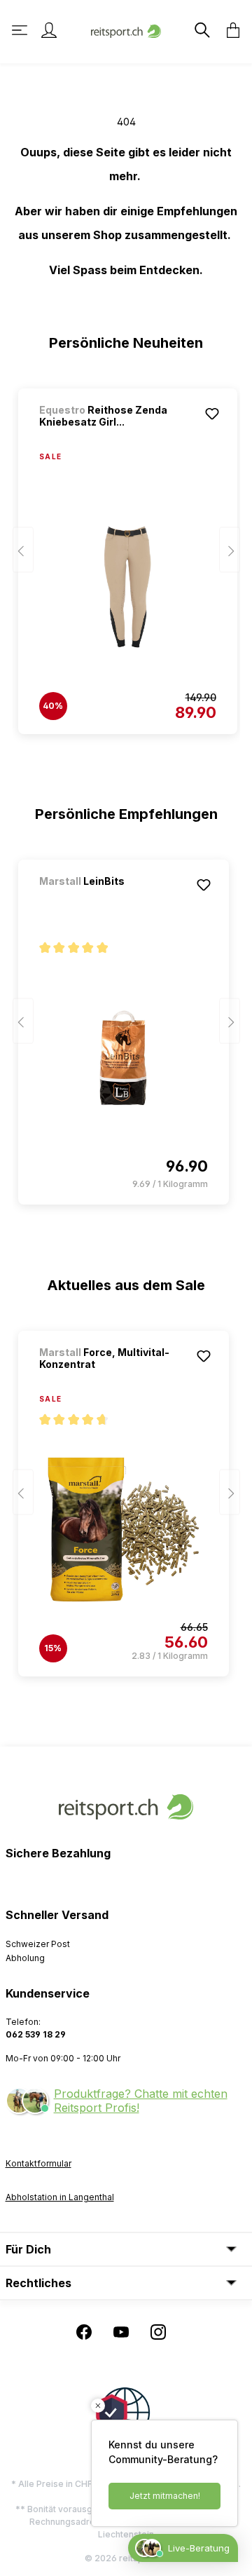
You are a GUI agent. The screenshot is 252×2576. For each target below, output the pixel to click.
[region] (126, 555)
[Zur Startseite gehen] (126, 30)
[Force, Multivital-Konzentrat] (124, 1529)
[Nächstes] (230, 550)
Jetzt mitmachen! (165, 2496)
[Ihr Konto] (49, 30)
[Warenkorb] (229, 30)
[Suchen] (201, 30)
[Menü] (21, 30)
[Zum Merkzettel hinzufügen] (212, 414)
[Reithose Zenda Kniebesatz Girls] (128, 587)
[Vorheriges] (23, 550)
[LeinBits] (113, 900)
